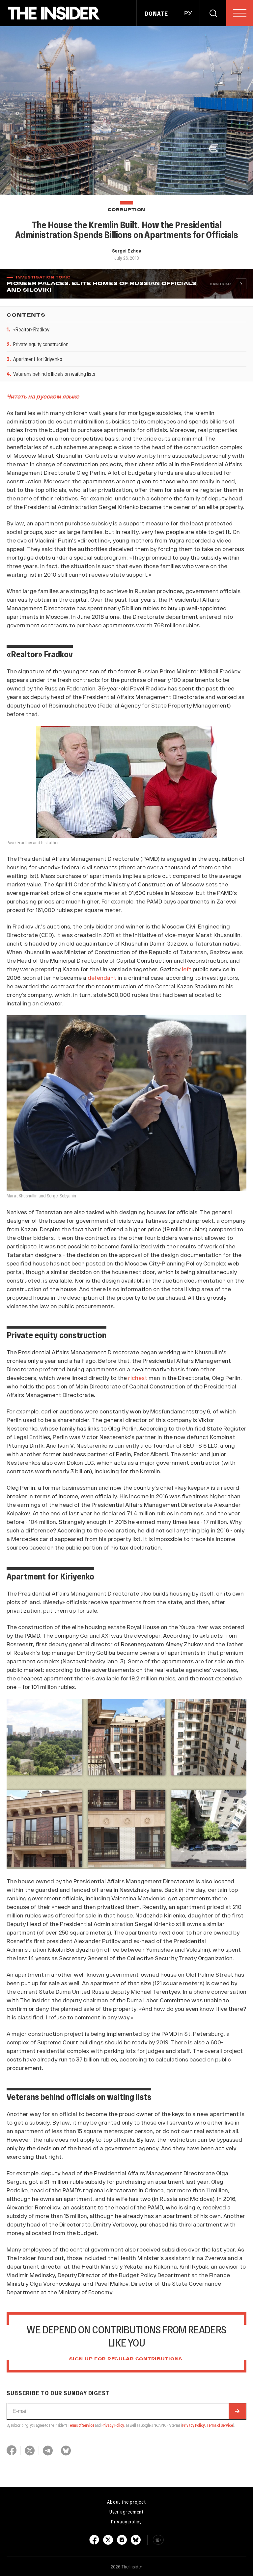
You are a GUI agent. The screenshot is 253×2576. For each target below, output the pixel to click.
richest (138, 1378)
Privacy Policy (113, 2425)
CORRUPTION (126, 210)
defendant (102, 977)
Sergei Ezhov (126, 251)
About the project (126, 2502)
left (187, 969)
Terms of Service (81, 2425)
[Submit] (237, 2411)
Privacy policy (126, 2521)
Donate (156, 13)
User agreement (126, 2512)
